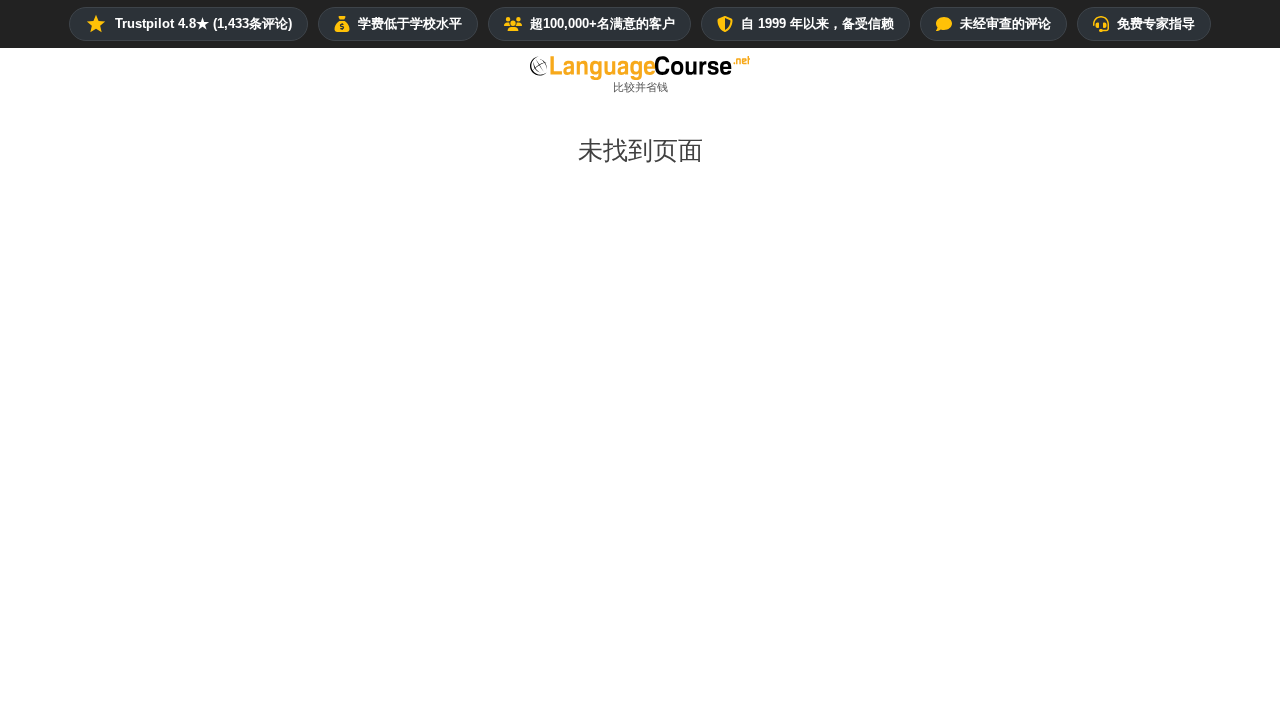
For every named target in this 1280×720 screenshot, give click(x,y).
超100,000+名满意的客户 (602, 23)
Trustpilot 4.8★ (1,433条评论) (203, 23)
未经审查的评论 (1005, 23)
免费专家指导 (1156, 23)
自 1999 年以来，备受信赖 (817, 23)
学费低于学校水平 (410, 23)
